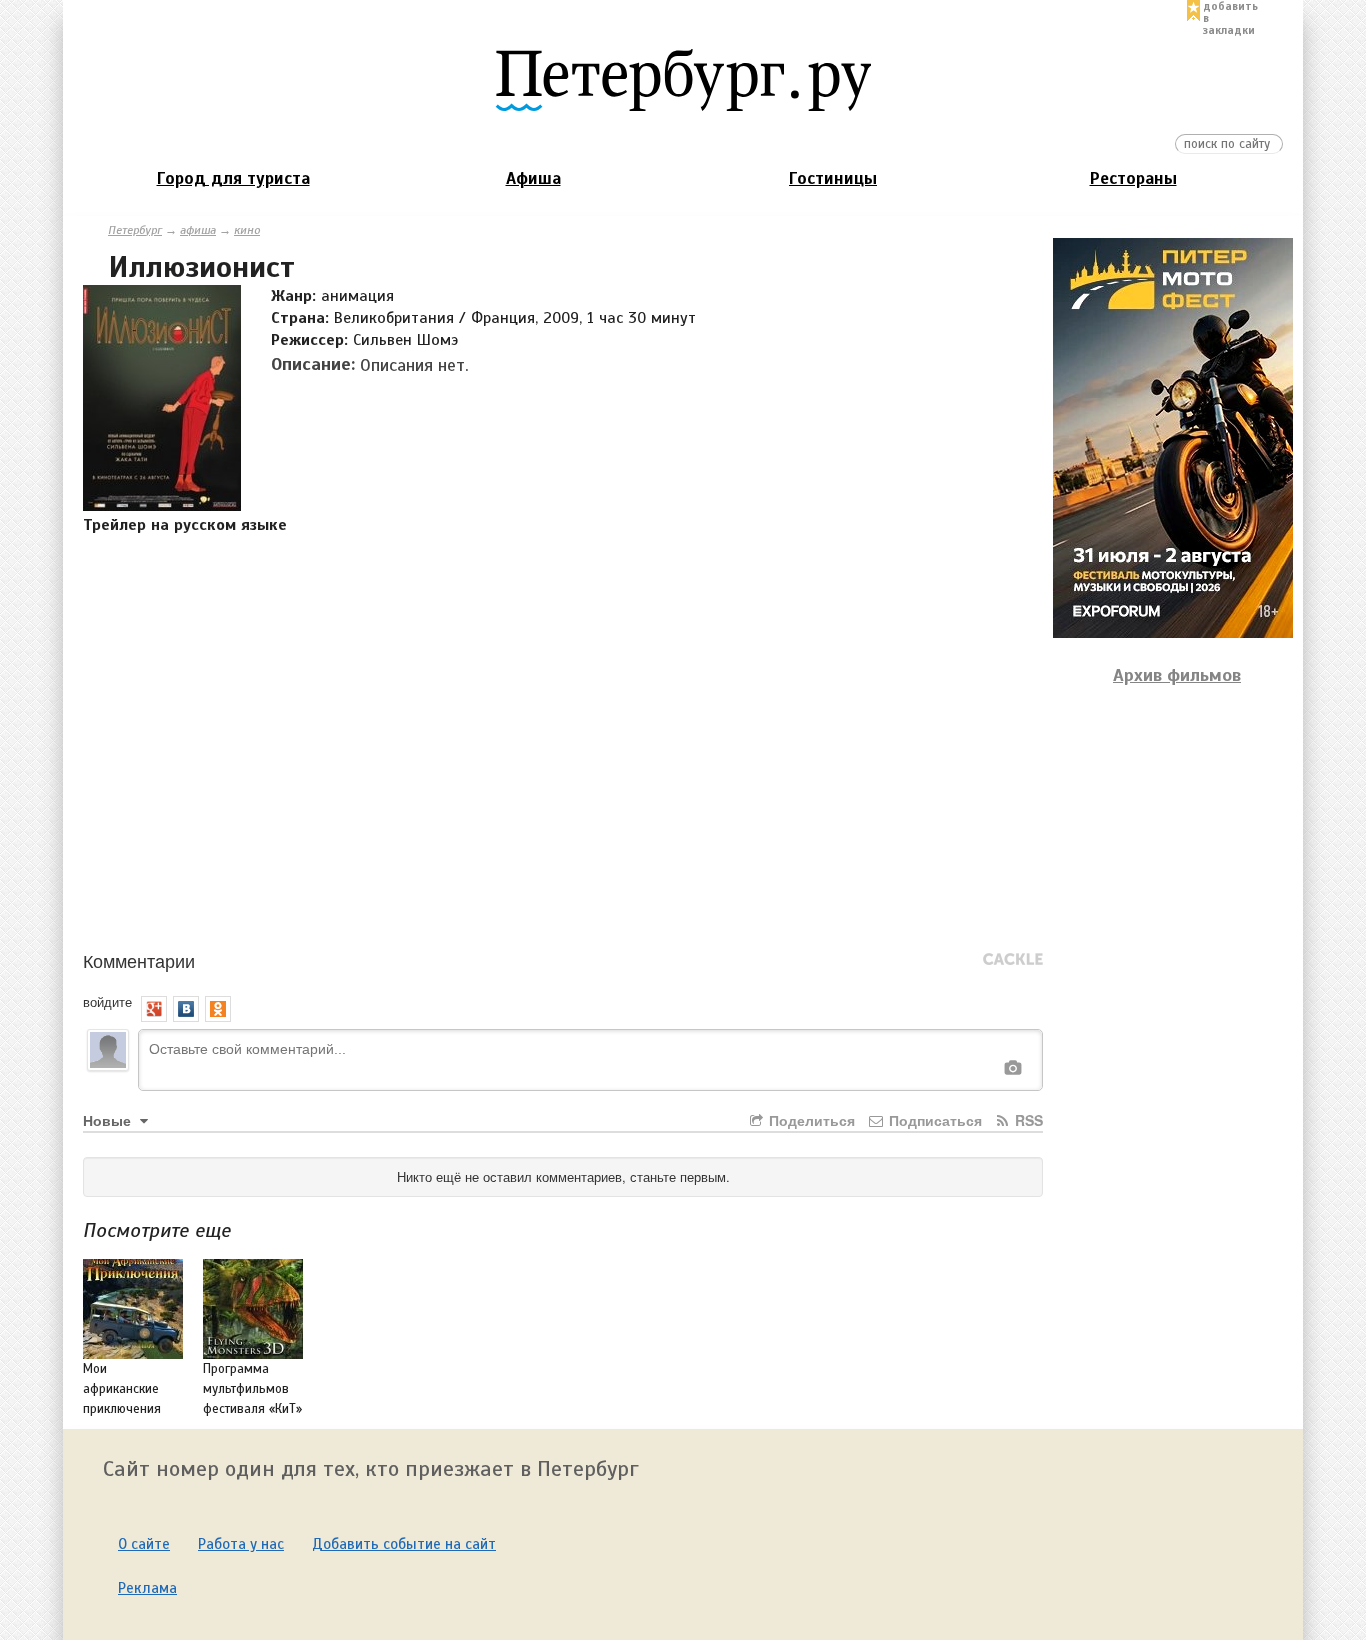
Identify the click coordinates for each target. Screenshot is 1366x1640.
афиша (198, 230)
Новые (109, 1120)
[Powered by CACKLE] (1013, 960)
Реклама (147, 1588)
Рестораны (1133, 178)
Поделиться (810, 1120)
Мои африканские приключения (122, 1389)
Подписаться (933, 1120)
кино (247, 230)
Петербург (135, 230)
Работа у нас (241, 1544)
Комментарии (139, 960)
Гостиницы (833, 178)
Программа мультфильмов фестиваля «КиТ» (252, 1389)
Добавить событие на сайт (404, 1544)
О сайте (144, 1544)
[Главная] (683, 79)
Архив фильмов (1177, 675)
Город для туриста (233, 178)
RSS (1027, 1120)
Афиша (533, 178)
